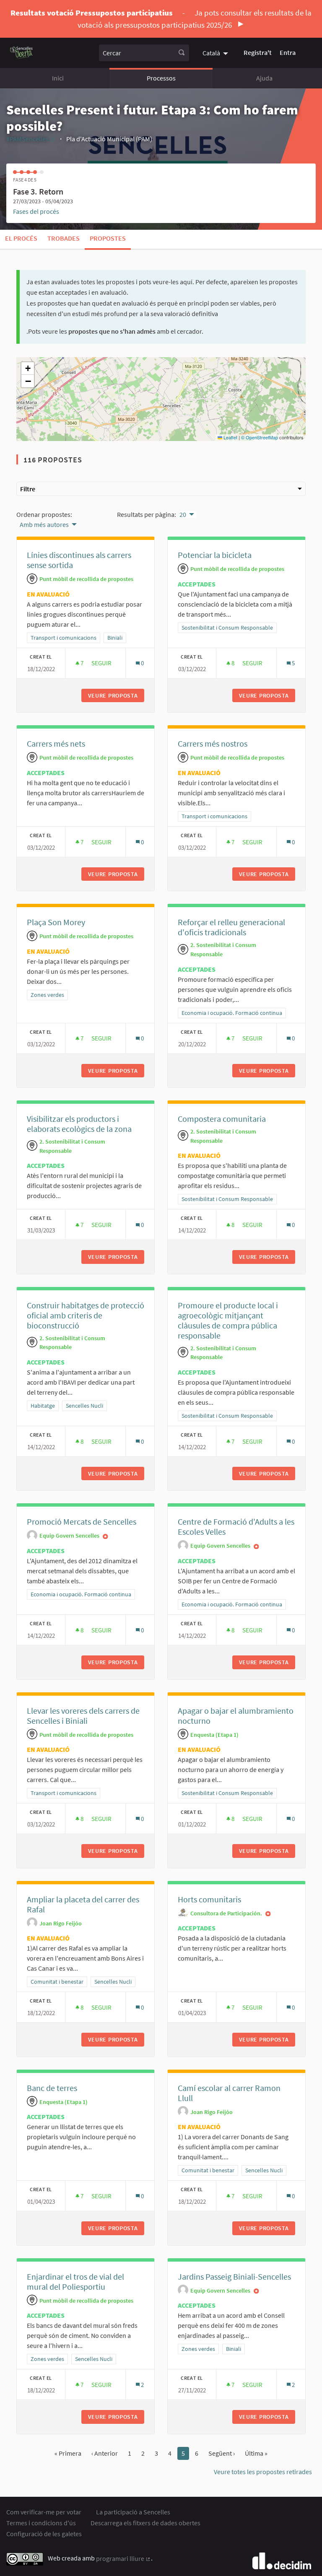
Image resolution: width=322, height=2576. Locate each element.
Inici (58, 78)
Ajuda (264, 78)
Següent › (222, 2453)
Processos (161, 78)
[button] (28, 368)
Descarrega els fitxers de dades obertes (145, 2523)
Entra (288, 52)
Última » (256, 2453)
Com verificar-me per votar (44, 2512)
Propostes (108, 238)
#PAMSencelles (31, 139)
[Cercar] (182, 53)
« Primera (68, 2453)
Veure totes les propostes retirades (263, 2472)
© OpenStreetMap (260, 437)
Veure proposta (116, 695)
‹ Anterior (105, 2453)
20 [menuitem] (183, 514)
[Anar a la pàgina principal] (22, 53)
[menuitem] (216, 52)
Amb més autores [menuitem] (44, 524)
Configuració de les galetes (44, 2534)
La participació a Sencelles (133, 2512)
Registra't (258, 52)
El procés (21, 238)
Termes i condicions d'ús (41, 2523)
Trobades (64, 238)
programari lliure (123, 2558)
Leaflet (230, 437)
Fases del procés (36, 211)
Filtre (28, 489)
